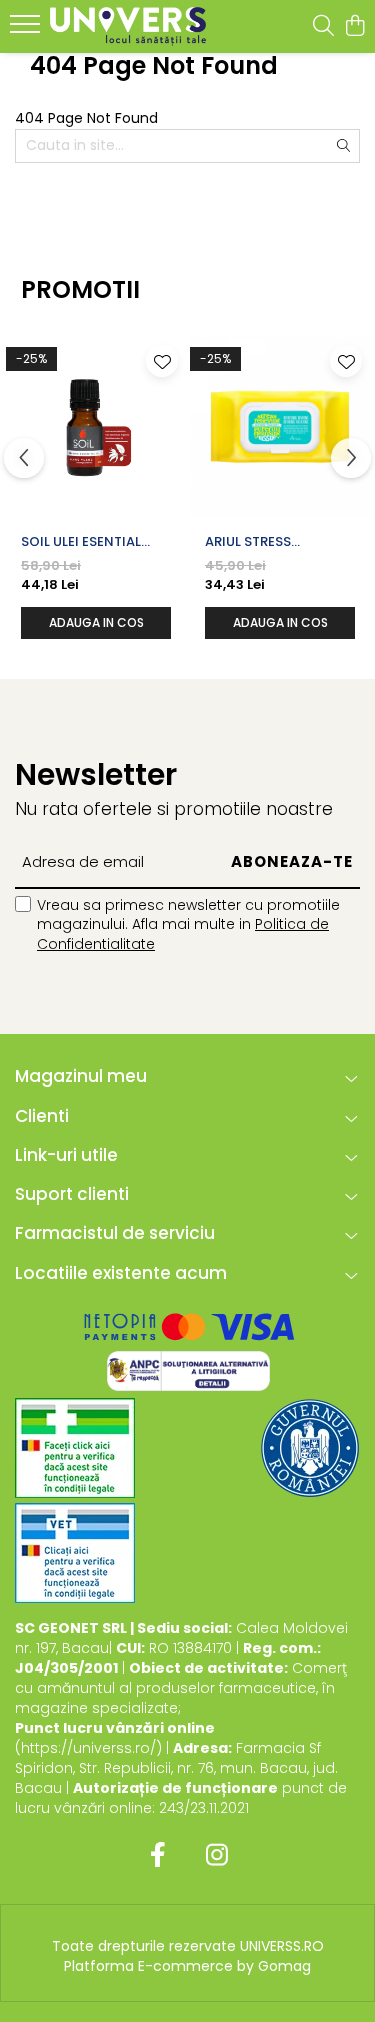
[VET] (75, 1553)
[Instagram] (217, 1856)
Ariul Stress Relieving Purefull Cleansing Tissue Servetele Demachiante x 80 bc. (269, 542)
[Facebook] (158, 1856)
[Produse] (27, 30)
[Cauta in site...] (323, 27)
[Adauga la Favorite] (162, 361)
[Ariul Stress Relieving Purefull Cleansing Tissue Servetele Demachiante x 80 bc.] (280, 427)
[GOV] (310, 1448)
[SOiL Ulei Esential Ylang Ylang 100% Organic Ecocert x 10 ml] (96, 427)
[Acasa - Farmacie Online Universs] (128, 26)
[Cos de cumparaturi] (354, 27)
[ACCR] (75, 1448)
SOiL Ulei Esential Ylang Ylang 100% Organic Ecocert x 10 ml (92, 542)
